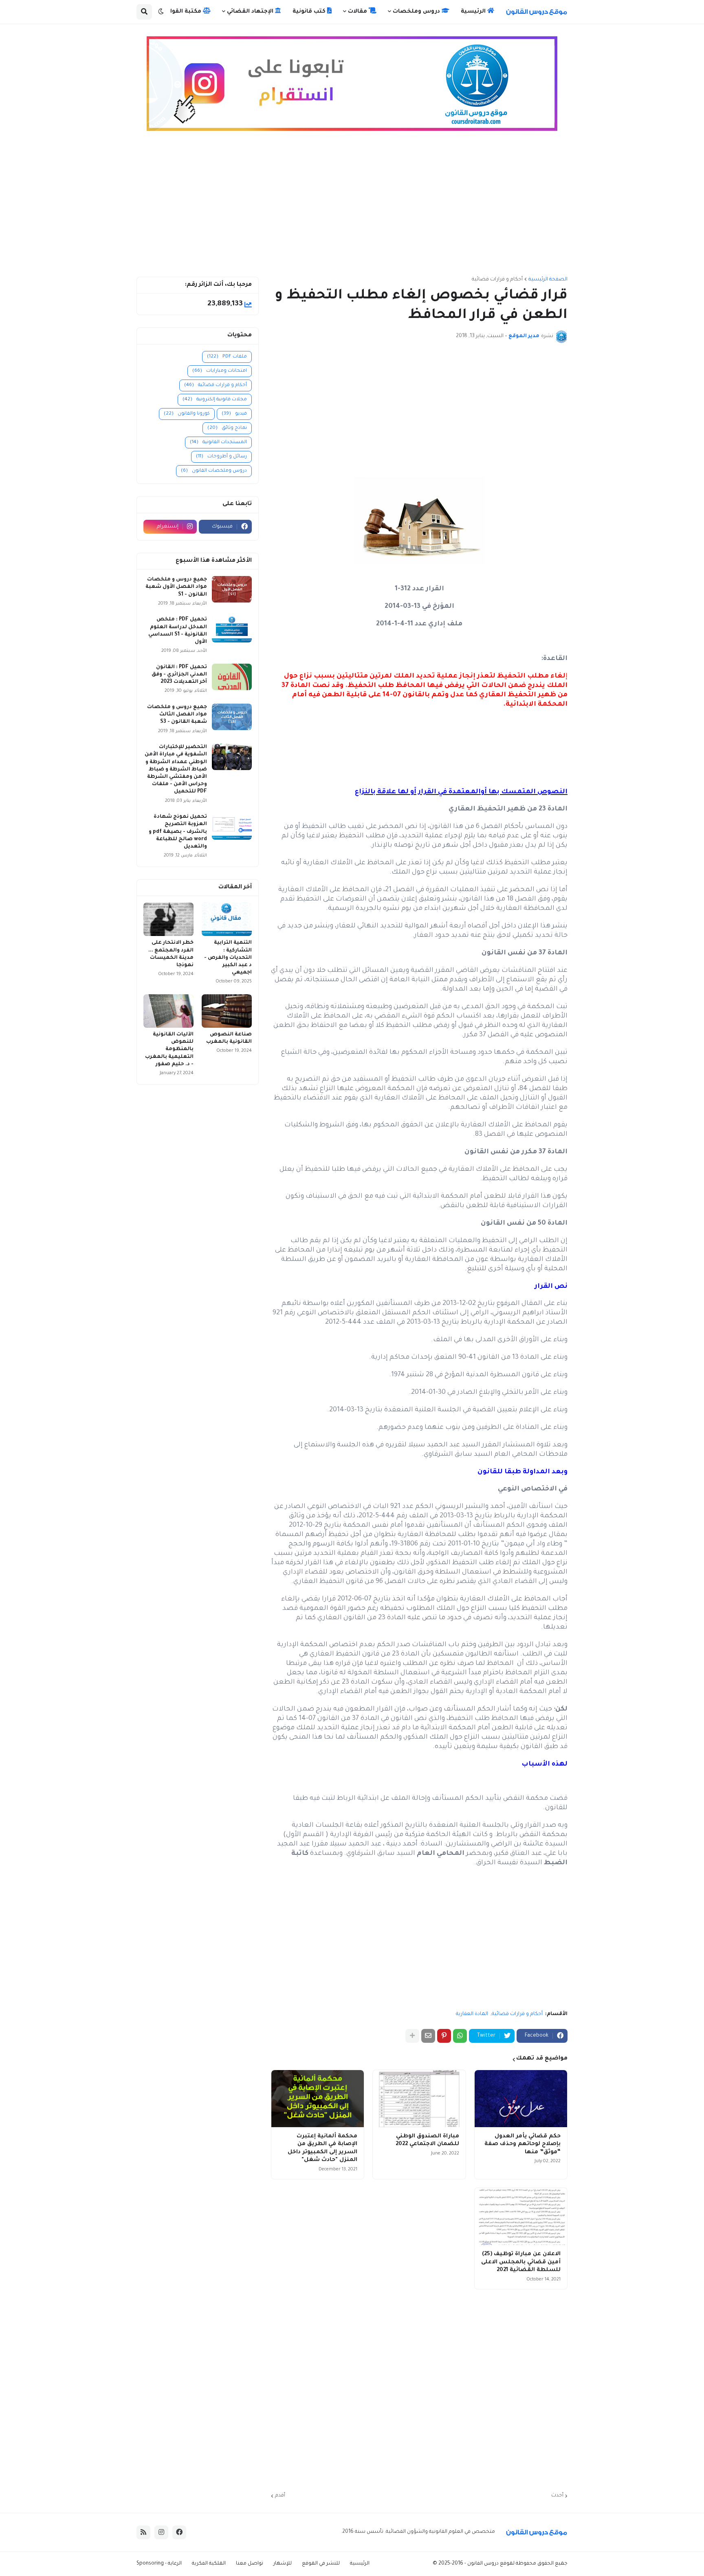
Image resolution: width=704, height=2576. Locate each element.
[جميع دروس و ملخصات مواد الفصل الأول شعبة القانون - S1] (232, 589)
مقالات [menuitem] (358, 12)
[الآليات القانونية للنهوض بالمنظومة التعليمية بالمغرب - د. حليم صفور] (168, 1011)
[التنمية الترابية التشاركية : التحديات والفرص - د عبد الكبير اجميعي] (227, 919)
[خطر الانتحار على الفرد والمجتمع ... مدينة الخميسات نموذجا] (168, 919)
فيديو (234, 414)
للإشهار (283, 2564)
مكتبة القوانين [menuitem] (182, 12)
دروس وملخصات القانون (214, 471)
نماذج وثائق (227, 428)
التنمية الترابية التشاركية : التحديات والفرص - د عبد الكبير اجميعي (228, 958)
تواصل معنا (250, 2564)
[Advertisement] (352, 207)
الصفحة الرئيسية (548, 280)
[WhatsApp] (460, 2036)
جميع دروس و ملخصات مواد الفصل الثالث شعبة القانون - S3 (177, 715)
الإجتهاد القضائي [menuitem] (251, 12)
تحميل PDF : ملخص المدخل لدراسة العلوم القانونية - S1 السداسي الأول (178, 631)
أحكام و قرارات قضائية (497, 280)
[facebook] (179, 2532)
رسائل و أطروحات (221, 457)
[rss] (143, 2532)
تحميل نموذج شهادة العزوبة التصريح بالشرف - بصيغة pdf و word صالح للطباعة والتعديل (178, 832)
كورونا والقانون (187, 414)
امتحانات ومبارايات (220, 371)
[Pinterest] (444, 2036)
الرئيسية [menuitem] (474, 12)
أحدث (557, 2496)
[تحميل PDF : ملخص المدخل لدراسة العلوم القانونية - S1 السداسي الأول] (232, 629)
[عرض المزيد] (412, 2036)
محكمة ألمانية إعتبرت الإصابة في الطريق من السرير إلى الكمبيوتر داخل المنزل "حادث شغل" (322, 2148)
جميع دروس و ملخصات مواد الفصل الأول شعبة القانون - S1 (176, 587)
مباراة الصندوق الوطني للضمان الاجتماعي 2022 (427, 2140)
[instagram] (161, 2532)
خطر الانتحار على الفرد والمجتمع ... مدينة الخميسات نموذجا (171, 954)
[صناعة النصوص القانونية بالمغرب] (227, 1011)
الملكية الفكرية (209, 2564)
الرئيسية (360, 2564)
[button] (161, 12)
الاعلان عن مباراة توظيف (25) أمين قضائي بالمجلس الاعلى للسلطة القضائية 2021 (521, 2262)
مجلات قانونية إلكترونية (215, 400)
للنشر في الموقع (321, 2564)
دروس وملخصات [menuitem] (417, 12)
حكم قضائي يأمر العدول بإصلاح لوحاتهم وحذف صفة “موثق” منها (522, 2144)
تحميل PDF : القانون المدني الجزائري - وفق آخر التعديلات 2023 (179, 675)
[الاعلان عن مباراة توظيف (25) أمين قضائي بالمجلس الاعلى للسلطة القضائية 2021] (521, 2216)
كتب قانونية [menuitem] (310, 12)
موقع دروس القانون (489, 2564)
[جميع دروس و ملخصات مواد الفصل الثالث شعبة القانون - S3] (232, 717)
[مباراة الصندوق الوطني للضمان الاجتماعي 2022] (419, 2099)
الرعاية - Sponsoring (159, 2564)
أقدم (280, 2496)
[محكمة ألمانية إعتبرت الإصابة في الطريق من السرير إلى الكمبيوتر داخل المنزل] (318, 2099)
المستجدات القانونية (218, 443)
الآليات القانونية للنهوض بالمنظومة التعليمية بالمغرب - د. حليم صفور (169, 1050)
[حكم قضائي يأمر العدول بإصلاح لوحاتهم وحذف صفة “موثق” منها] (521, 2099)
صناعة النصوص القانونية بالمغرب (229, 1038)
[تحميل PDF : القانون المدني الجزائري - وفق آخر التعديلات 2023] (232, 677)
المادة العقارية (472, 2014)
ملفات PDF (227, 357)
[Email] (428, 2036)
